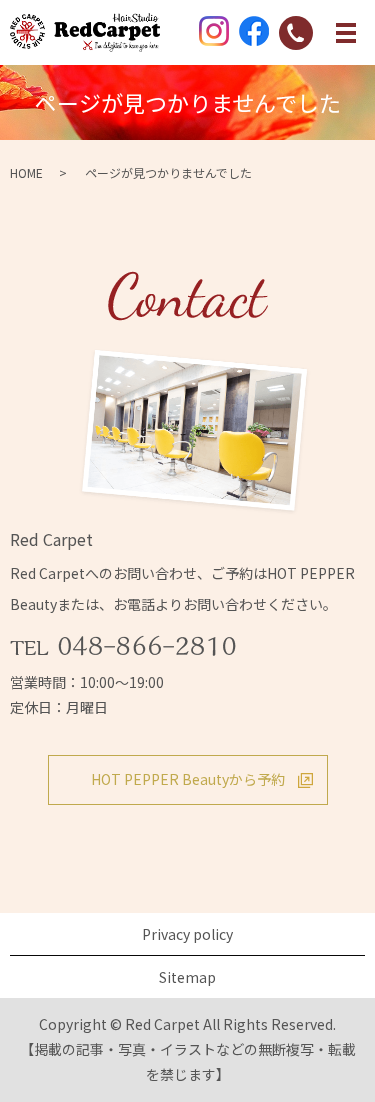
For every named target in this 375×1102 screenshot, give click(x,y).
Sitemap (187, 977)
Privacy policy (187, 934)
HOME (26, 172)
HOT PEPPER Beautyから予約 (188, 779)
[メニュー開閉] (346, 33)
